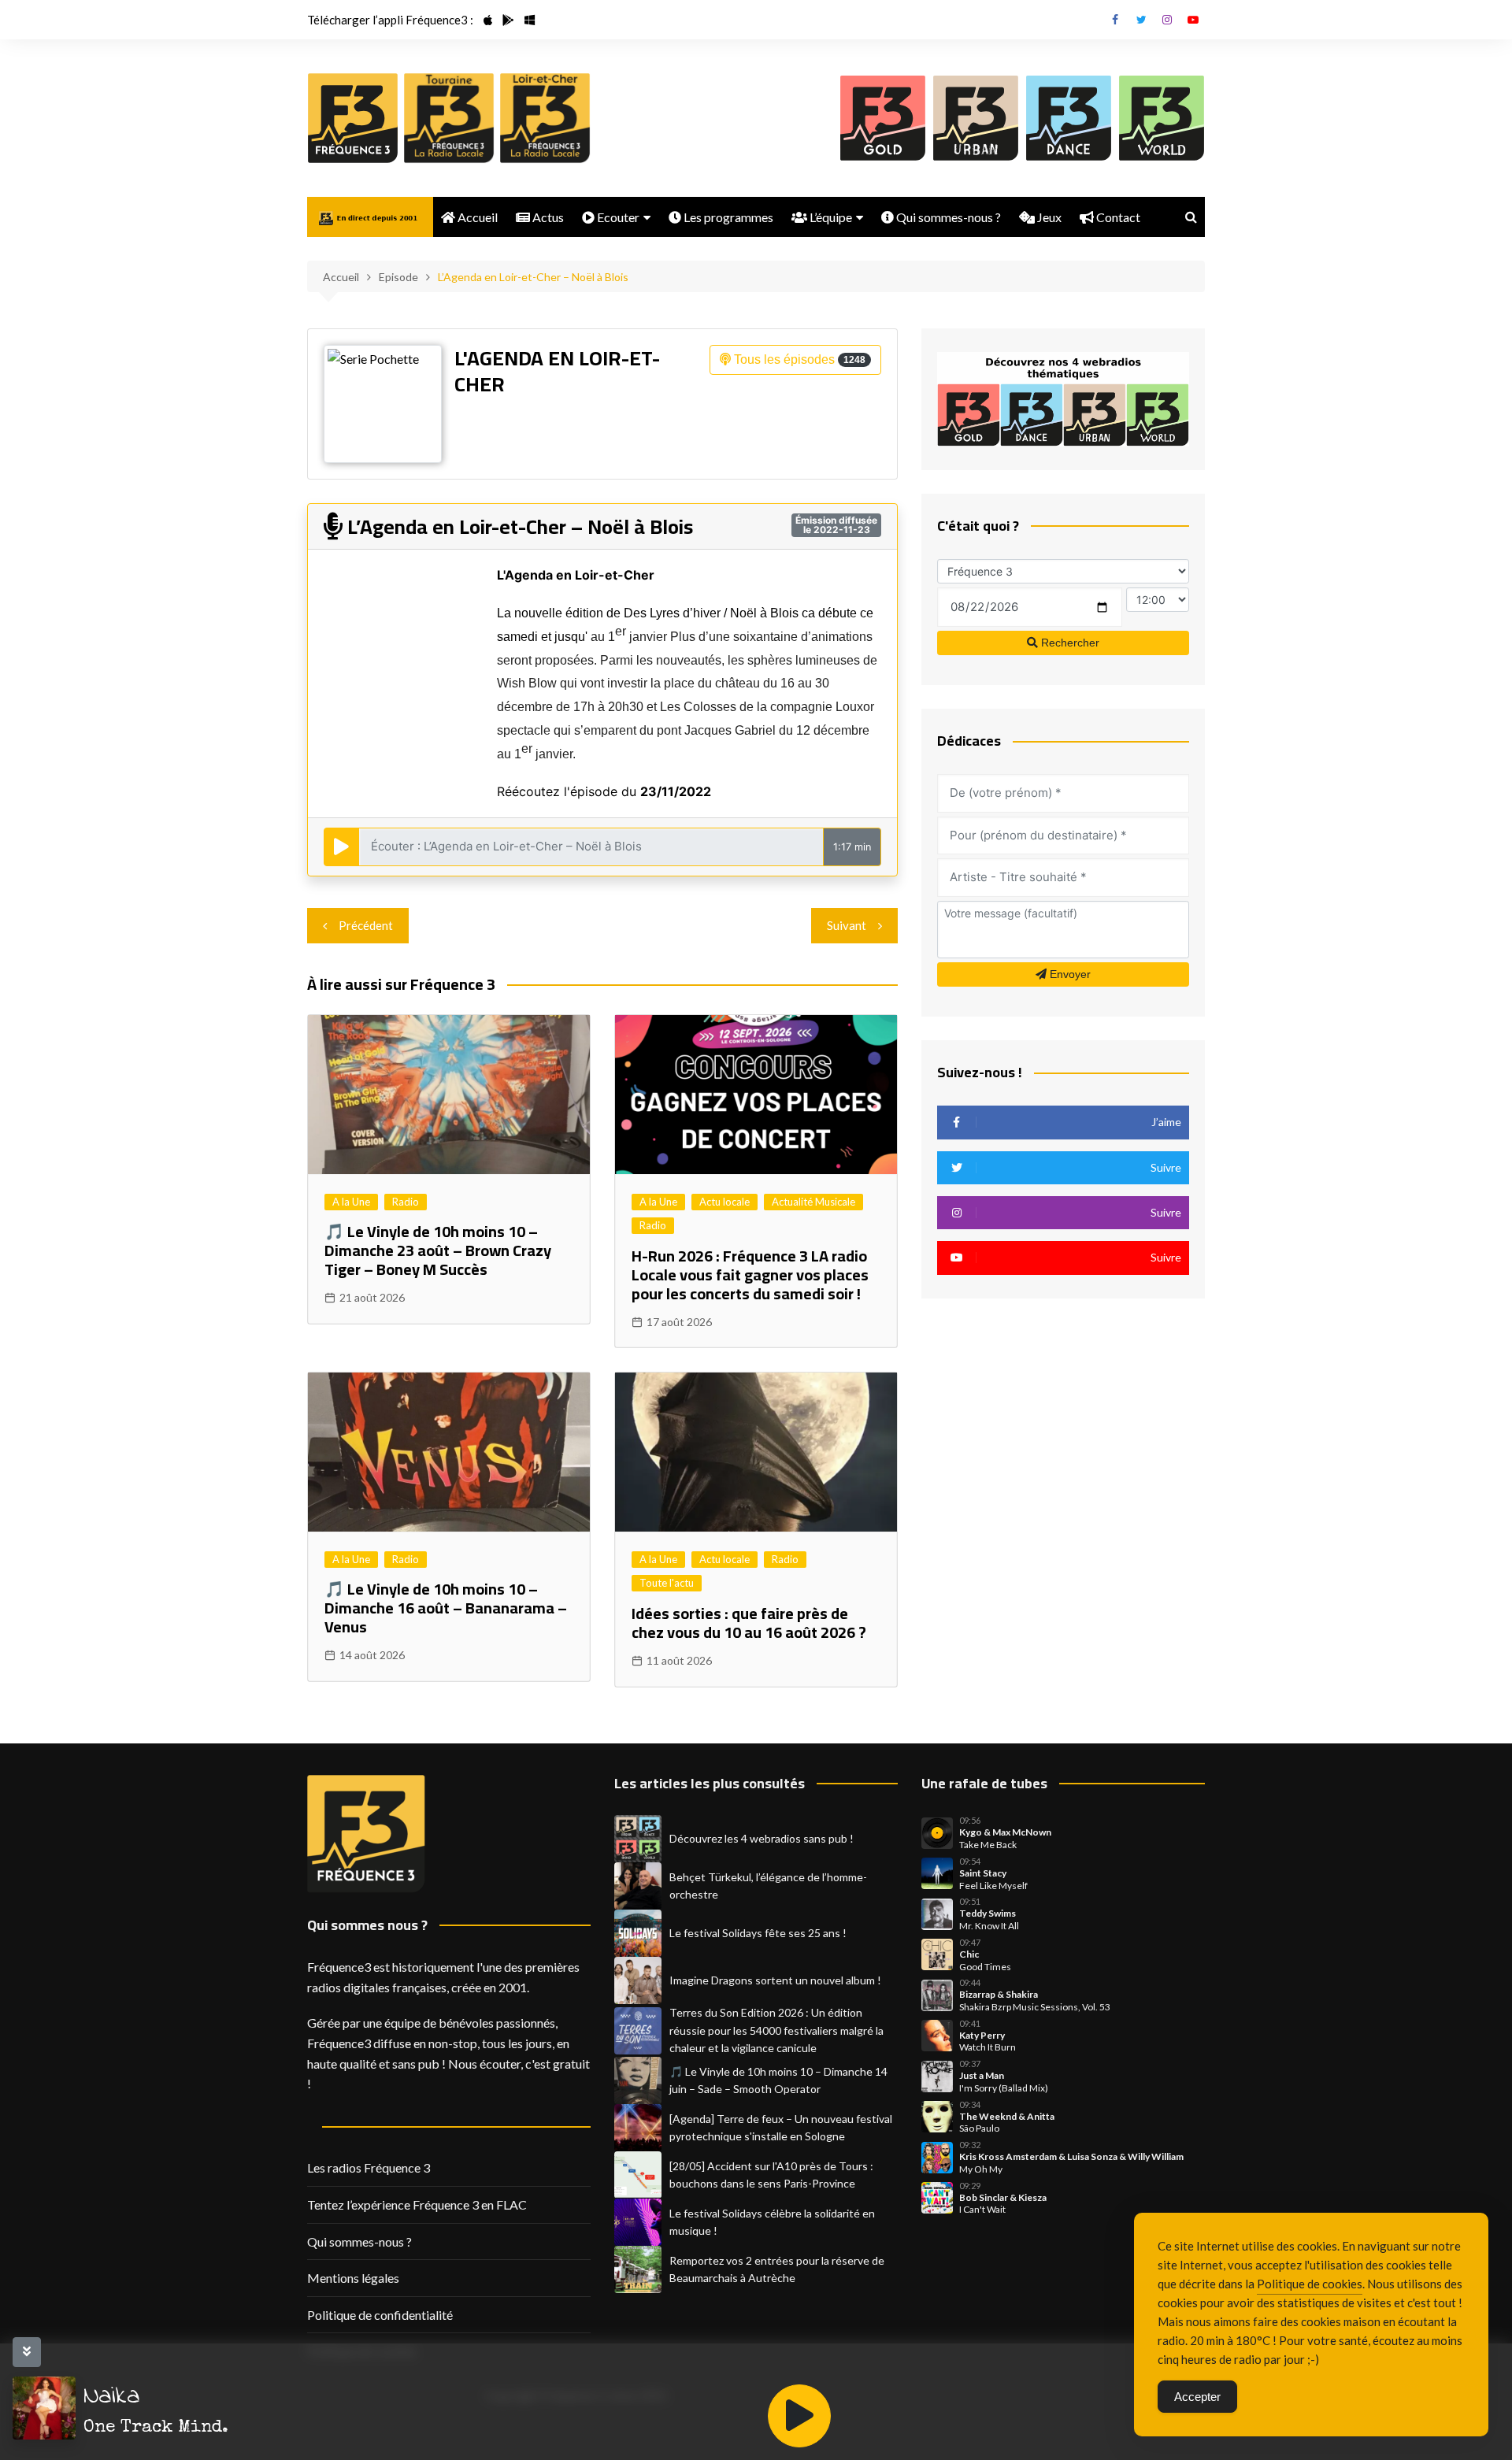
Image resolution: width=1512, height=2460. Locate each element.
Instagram (1167, 20)
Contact (1117, 217)
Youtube (1193, 20)
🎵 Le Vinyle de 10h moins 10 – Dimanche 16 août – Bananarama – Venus (446, 1608)
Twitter (1141, 20)
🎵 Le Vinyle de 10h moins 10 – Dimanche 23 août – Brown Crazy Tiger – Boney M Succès (438, 1250)
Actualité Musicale (813, 1202)
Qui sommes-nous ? (947, 217)
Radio (406, 1202)
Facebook (1115, 20)
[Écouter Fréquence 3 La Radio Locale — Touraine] (449, 118)
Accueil (476, 217)
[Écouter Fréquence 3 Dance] (1069, 118)
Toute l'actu (667, 1583)
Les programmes (727, 217)
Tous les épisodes (798, 359)
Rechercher (1069, 643)
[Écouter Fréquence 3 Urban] (976, 118)
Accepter (1197, 2397)
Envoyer (1069, 974)
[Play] (799, 2416)
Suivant (847, 925)
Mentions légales (353, 2278)
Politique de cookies (1310, 2284)
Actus (547, 217)
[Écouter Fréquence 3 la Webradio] (353, 118)
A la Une (351, 1202)
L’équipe (830, 217)
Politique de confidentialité (380, 2315)
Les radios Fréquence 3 (369, 2167)
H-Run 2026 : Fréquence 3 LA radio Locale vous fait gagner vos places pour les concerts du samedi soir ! (750, 1274)
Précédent (366, 925)
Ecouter (617, 217)
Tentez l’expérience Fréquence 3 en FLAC (417, 2204)
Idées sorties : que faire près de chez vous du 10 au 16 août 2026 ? (749, 1623)
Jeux (1048, 217)
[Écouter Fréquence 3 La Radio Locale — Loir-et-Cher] (545, 118)
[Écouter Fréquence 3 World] (1162, 118)
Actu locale (724, 1202)
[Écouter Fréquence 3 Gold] (883, 118)
